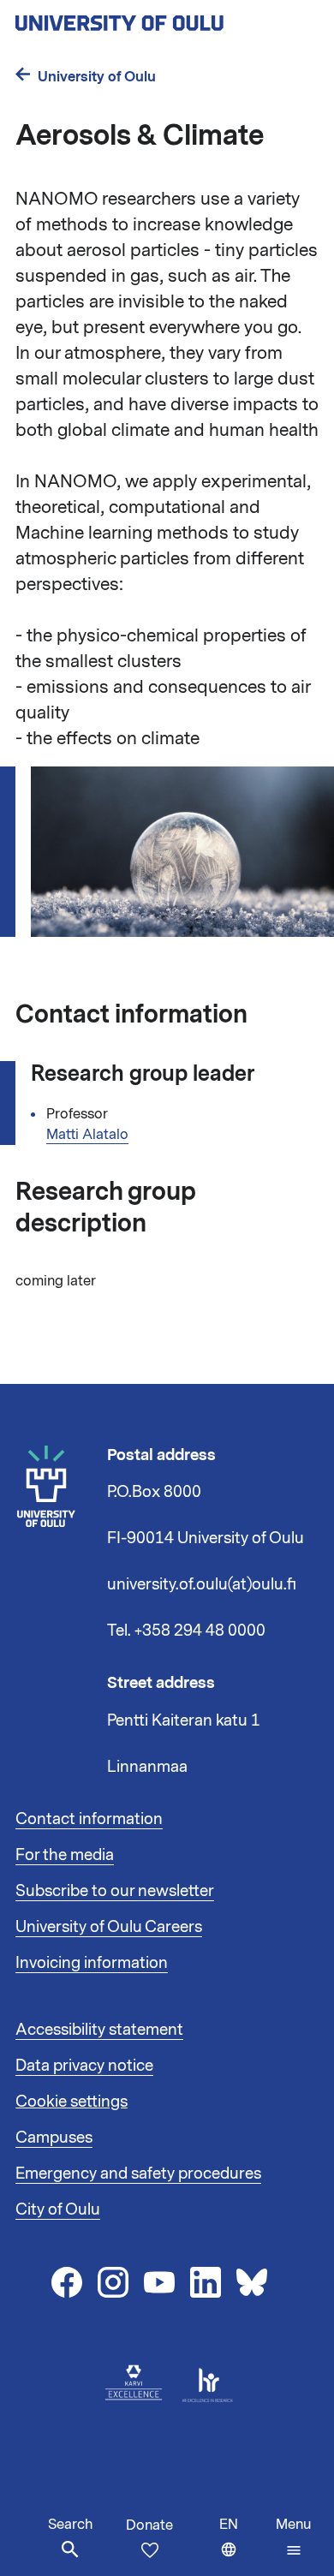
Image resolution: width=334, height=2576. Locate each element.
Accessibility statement (99, 2030)
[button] (293, 2537)
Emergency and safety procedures (138, 2173)
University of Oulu (97, 77)
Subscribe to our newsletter (115, 1891)
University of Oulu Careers (109, 1927)
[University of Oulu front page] (159, 18)
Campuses (54, 2138)
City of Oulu (58, 2209)
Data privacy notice (84, 2066)
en (244, 2546)
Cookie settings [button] (72, 2102)
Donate (149, 2525)
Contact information (89, 1819)
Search (70, 2525)
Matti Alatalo (87, 1135)
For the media (65, 1855)
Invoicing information (92, 1963)
